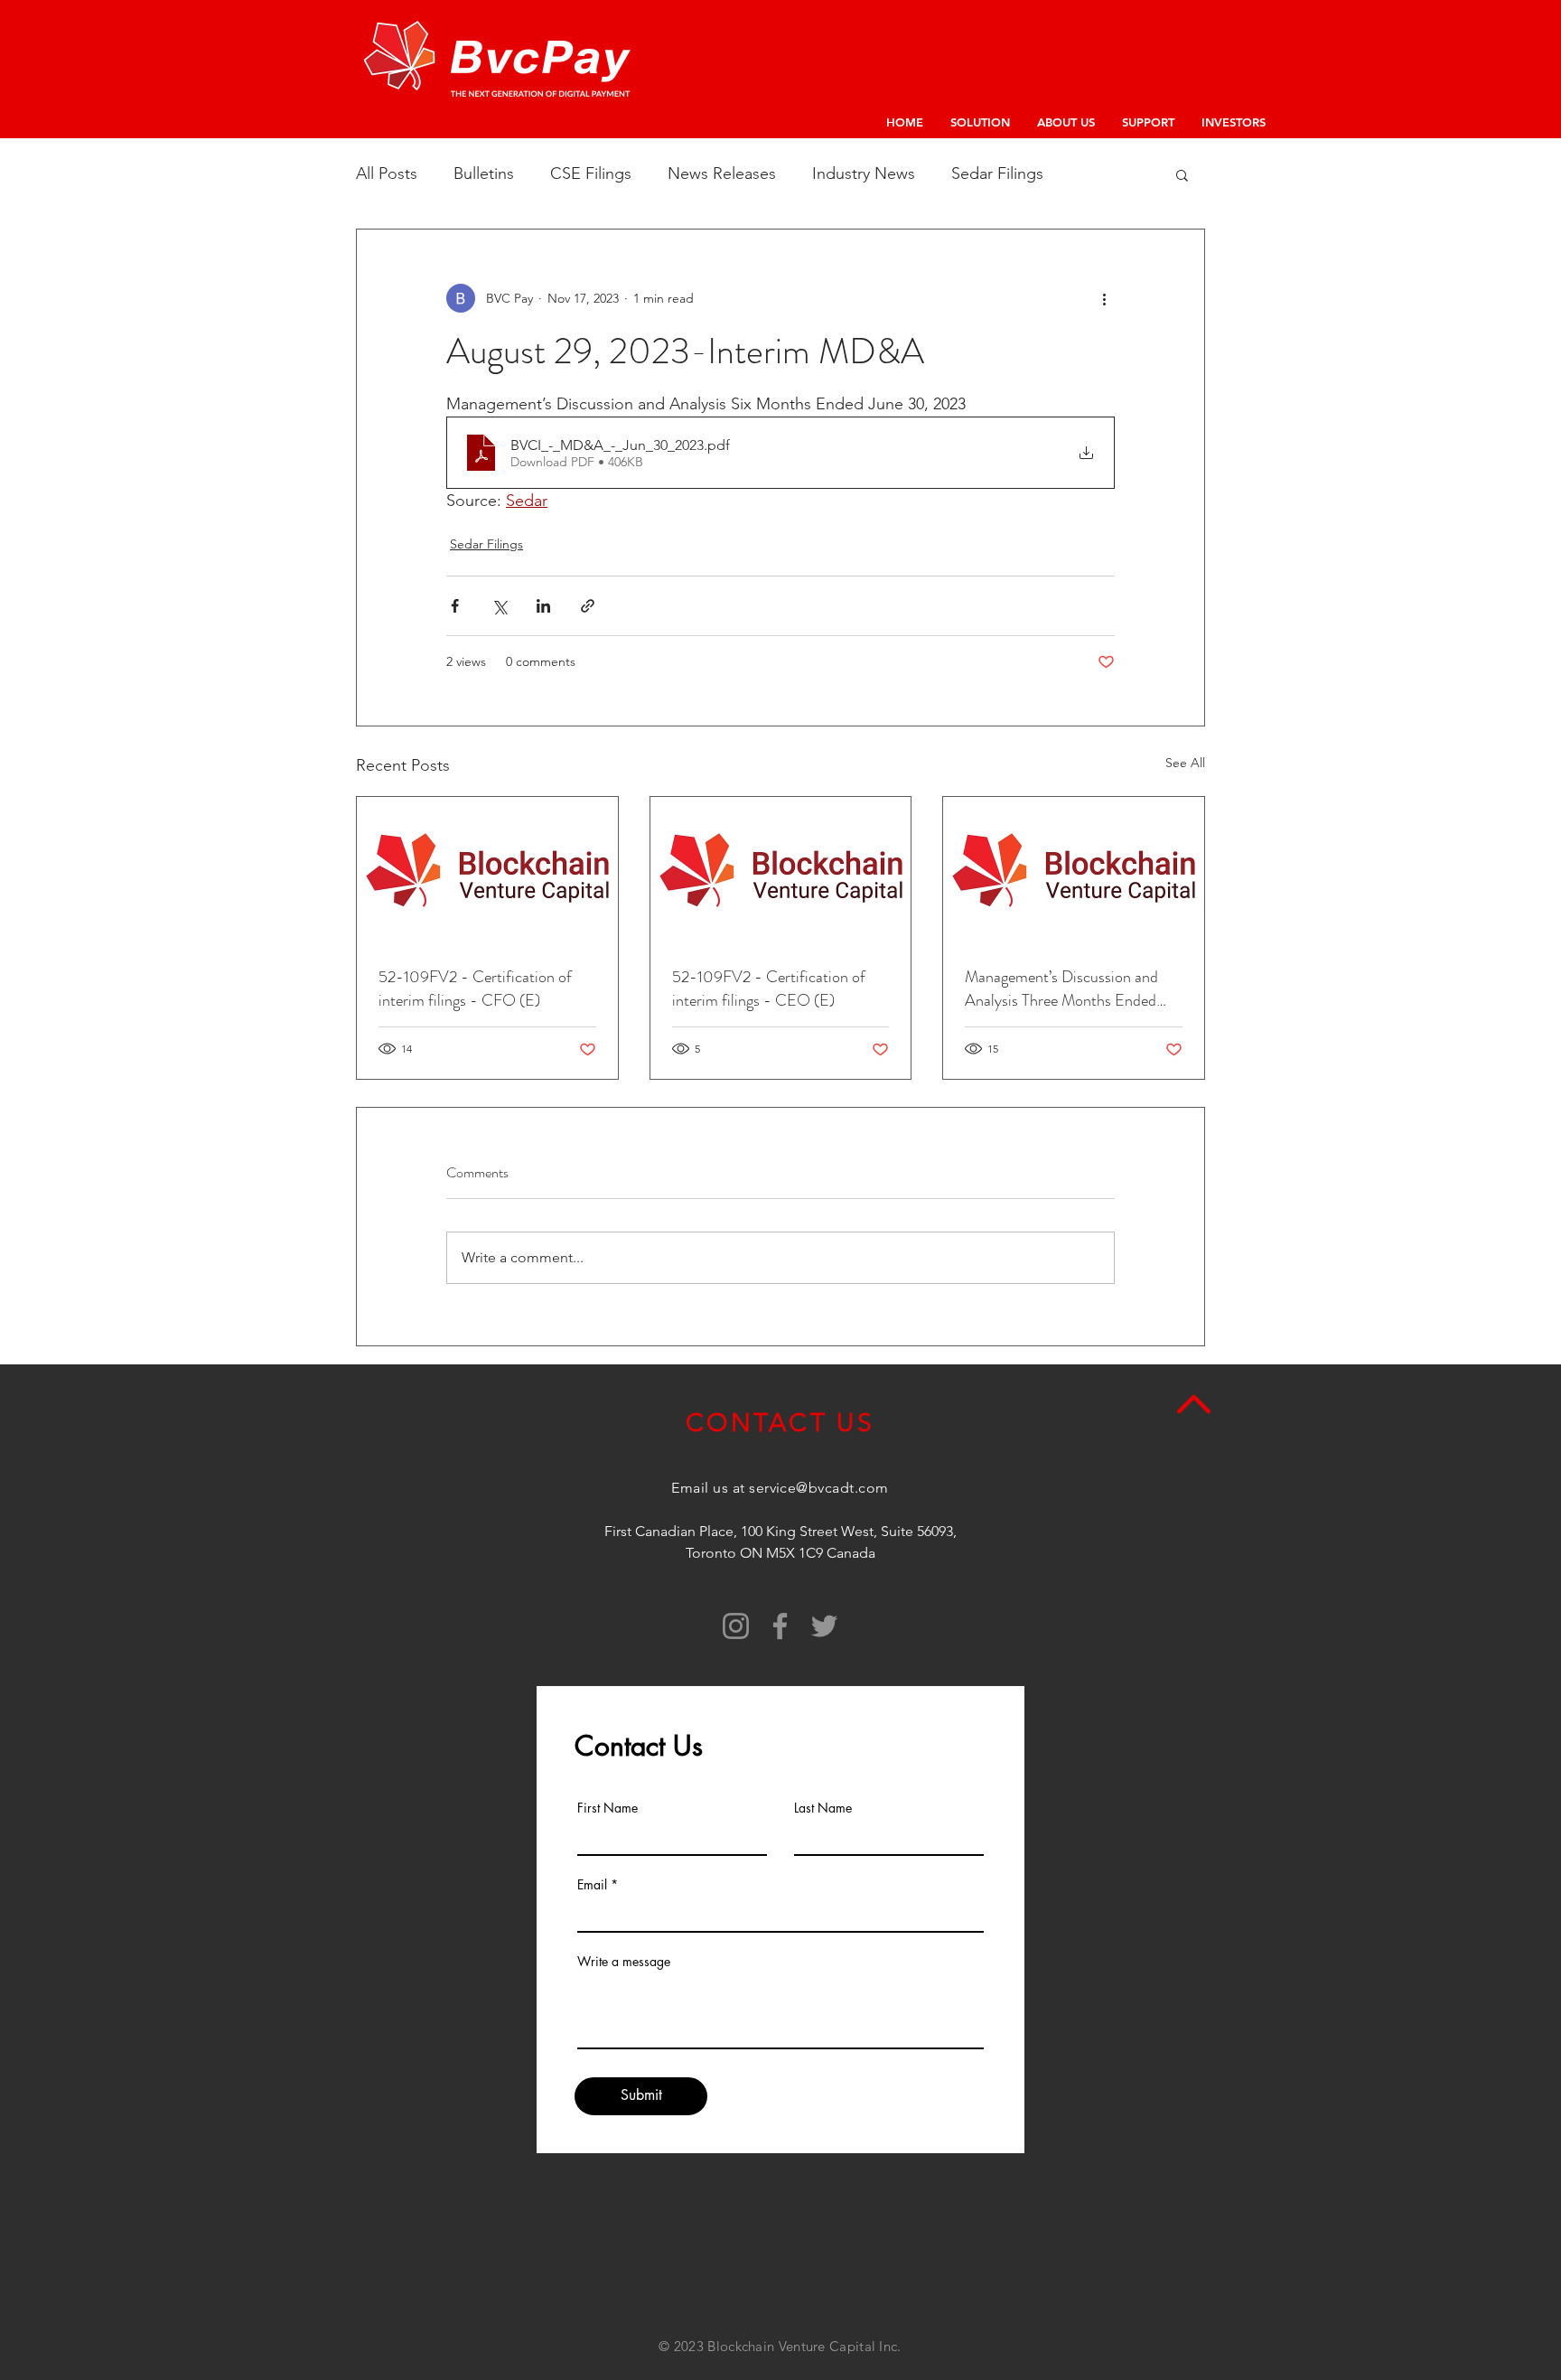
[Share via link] (588, 606)
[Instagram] (736, 1626)
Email (592, 1885)
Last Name (823, 1808)
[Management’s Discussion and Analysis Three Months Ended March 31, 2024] (1074, 870)
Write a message (624, 1962)
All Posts (387, 173)
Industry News (864, 173)
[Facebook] (780, 1626)
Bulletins (484, 173)
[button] (1182, 174)
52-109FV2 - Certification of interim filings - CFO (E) (475, 989)
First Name (608, 1808)
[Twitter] (824, 1626)
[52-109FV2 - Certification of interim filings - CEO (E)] (781, 870)
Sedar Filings (997, 173)
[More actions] (1104, 298)
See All (1185, 763)
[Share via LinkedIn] (543, 606)
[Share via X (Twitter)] (499, 606)
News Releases (722, 173)
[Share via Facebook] (455, 606)
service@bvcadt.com (819, 1488)
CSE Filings (591, 173)
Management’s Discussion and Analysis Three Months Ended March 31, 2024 (1061, 989)
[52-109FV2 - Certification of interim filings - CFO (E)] (487, 870)
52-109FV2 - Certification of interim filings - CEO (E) (769, 989)
